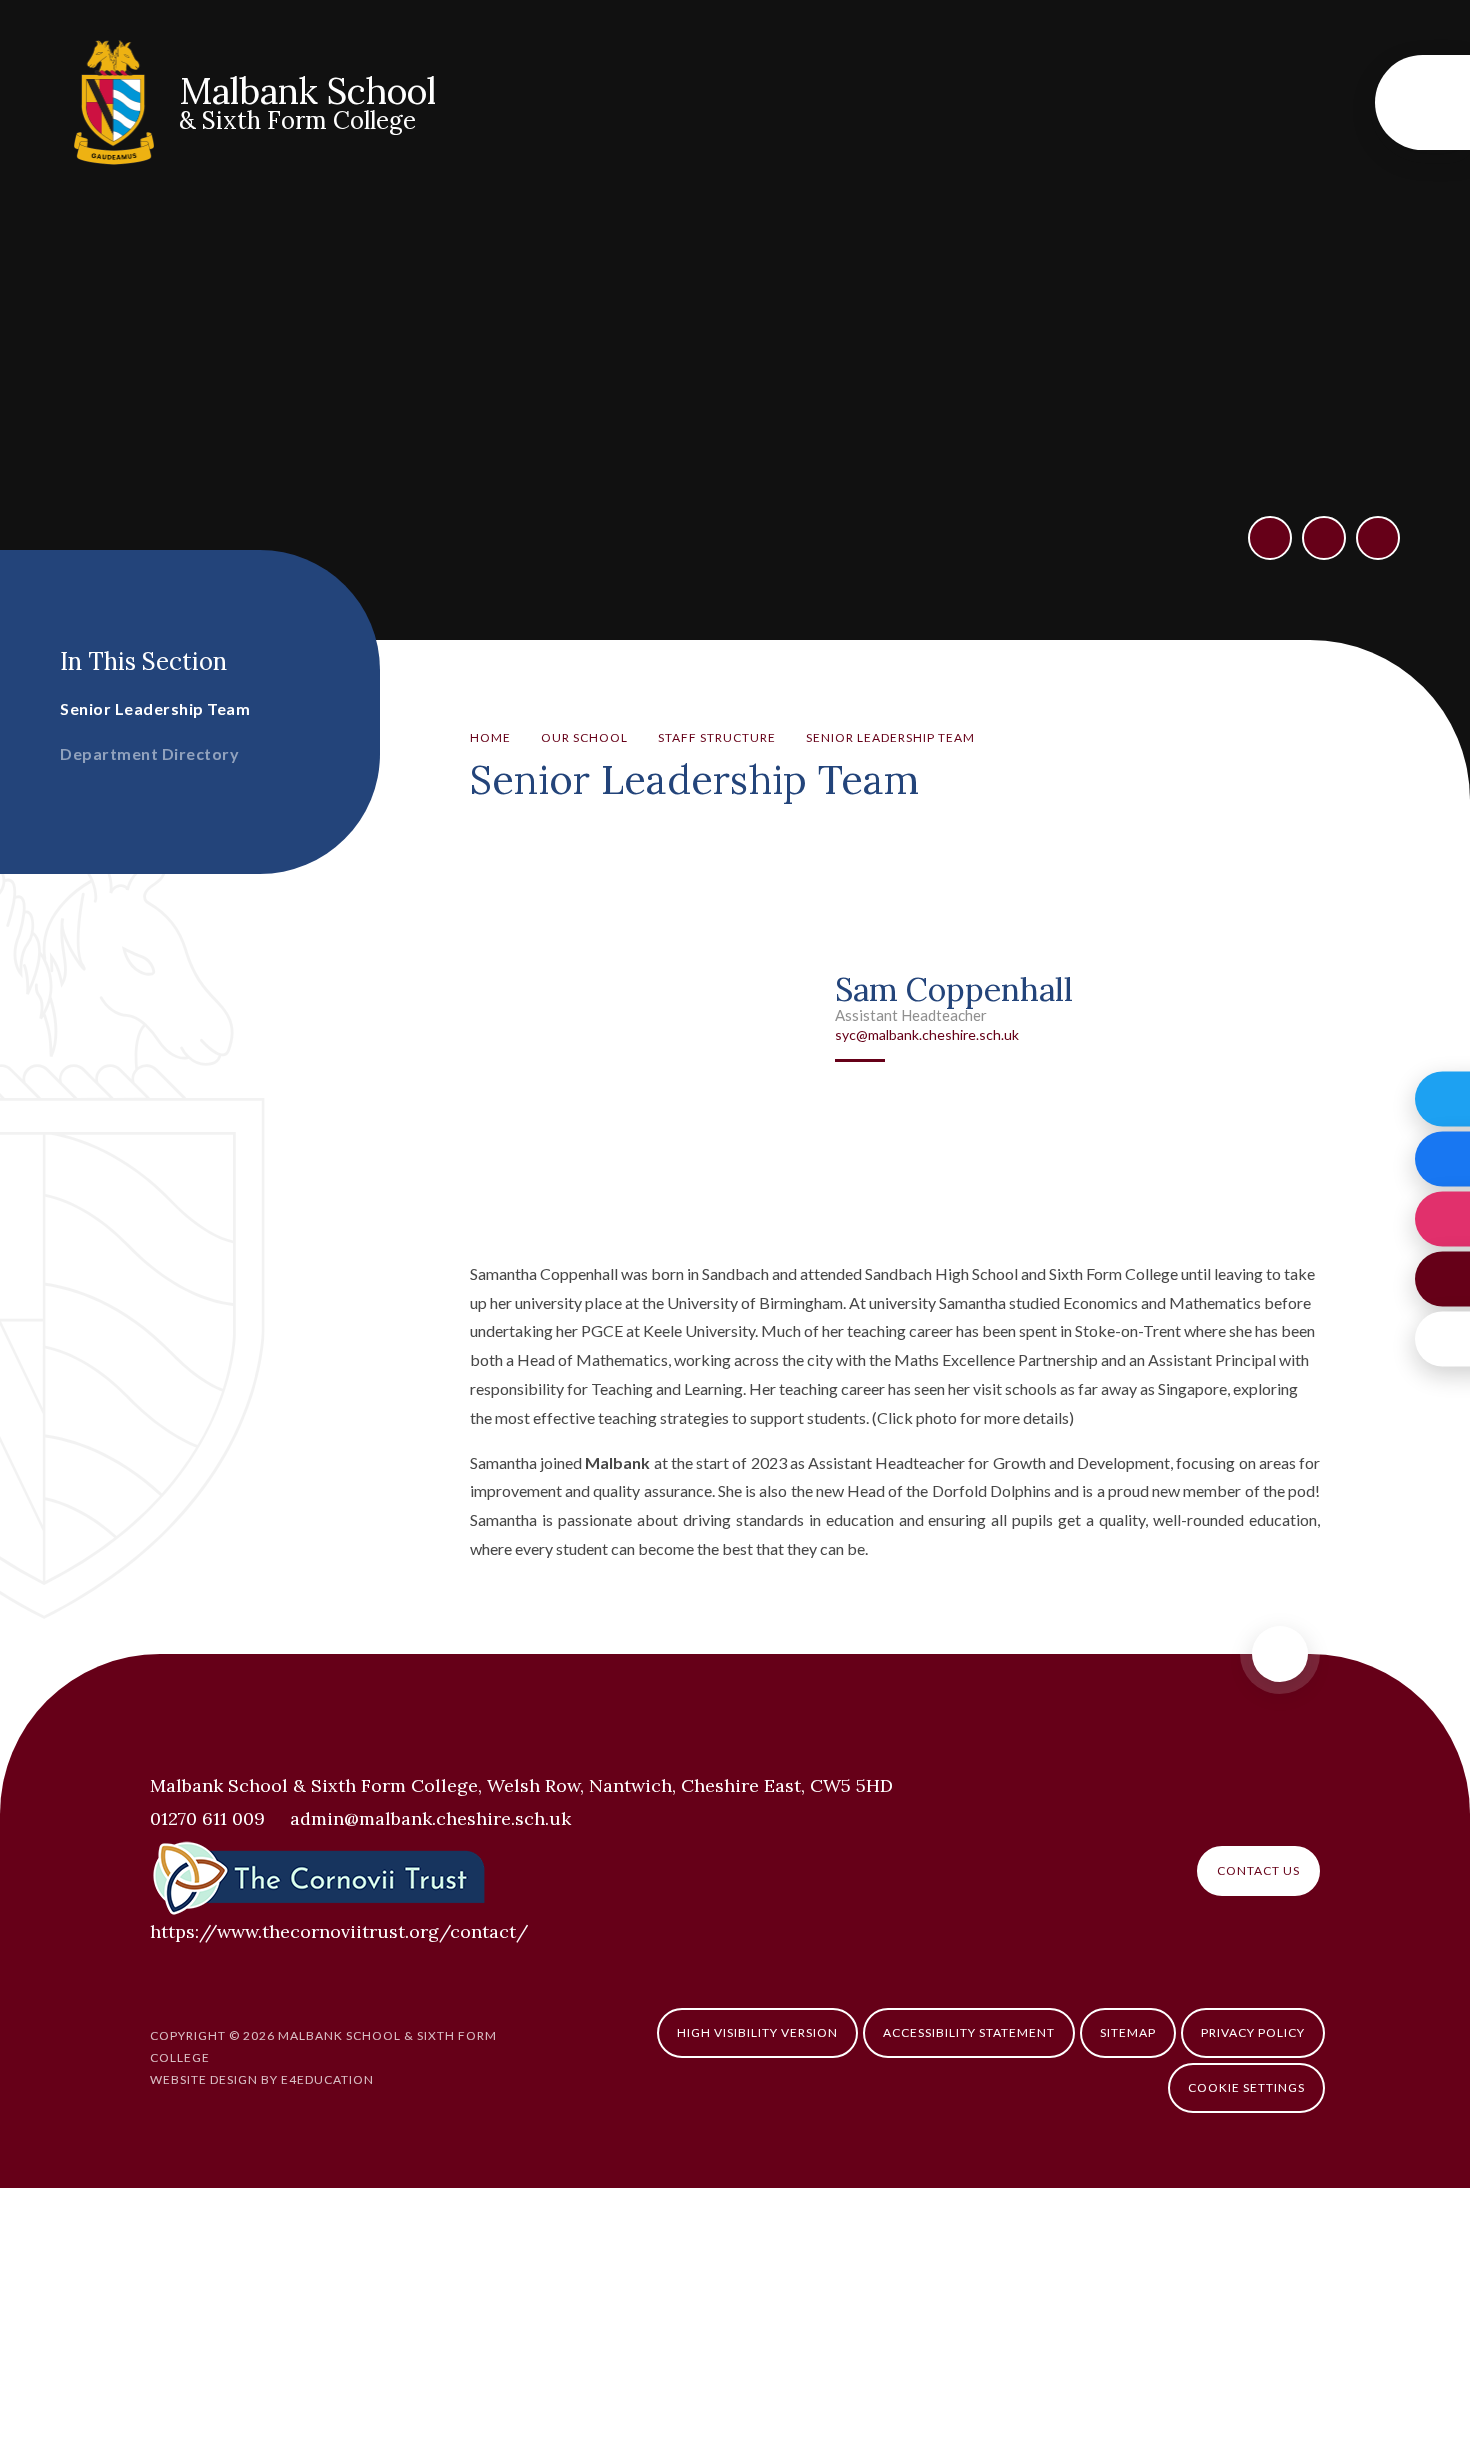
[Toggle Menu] (1422, 102)
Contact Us (1258, 1870)
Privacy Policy (1253, 2032)
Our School (584, 737)
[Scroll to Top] (1280, 1654)
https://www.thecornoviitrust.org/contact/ (339, 1931)
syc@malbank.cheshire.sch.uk (927, 1034)
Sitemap (1128, 2032)
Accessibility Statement (969, 2032)
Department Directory (149, 753)
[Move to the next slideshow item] (1324, 538)
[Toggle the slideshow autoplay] (1378, 538)
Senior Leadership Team (890, 737)
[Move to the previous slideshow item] (1270, 538)
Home (490, 737)
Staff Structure (717, 737)
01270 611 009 (207, 1818)
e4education (327, 2079)
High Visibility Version (757, 2032)
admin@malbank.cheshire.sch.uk (430, 1818)
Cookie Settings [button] (1246, 2087)
